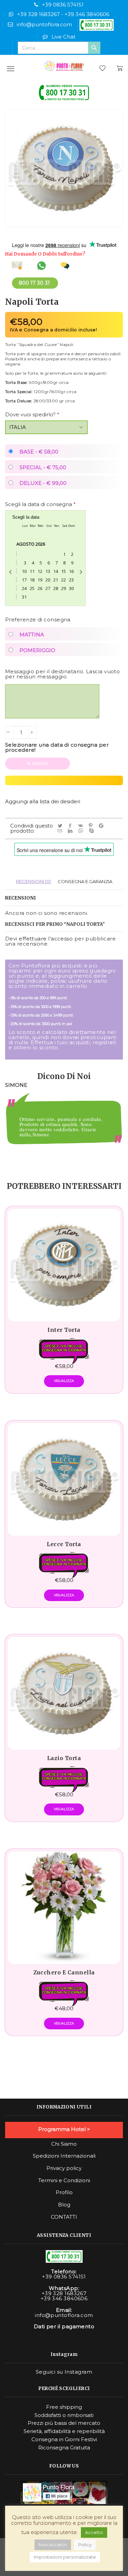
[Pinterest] (92, 826)
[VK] (82, 826)
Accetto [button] (94, 2532)
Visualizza (64, 1381)
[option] (64, 1130)
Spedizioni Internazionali (64, 2156)
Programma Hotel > (64, 2129)
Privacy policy (64, 2168)
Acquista (40, 764)
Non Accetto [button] (53, 2545)
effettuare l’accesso (46, 939)
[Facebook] (71, 826)
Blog (64, 2205)
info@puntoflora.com (44, 24)
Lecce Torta (64, 1544)
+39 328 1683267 (38, 14)
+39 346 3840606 (87, 14)
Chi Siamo (64, 2144)
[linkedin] (71, 831)
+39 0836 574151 (63, 5)
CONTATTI (64, 2217)
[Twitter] (61, 826)
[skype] (92, 831)
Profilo (64, 2192)
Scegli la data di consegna (40, 504)
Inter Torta (64, 1330)
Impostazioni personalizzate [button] (65, 2557)
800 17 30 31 (34, 283)
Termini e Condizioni (64, 2181)
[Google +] (102, 826)
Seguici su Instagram (64, 2372)
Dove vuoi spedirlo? (32, 414)
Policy (85, 2545)
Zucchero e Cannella (64, 1973)
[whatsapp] (82, 831)
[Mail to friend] (61, 831)
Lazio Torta (64, 1758)
